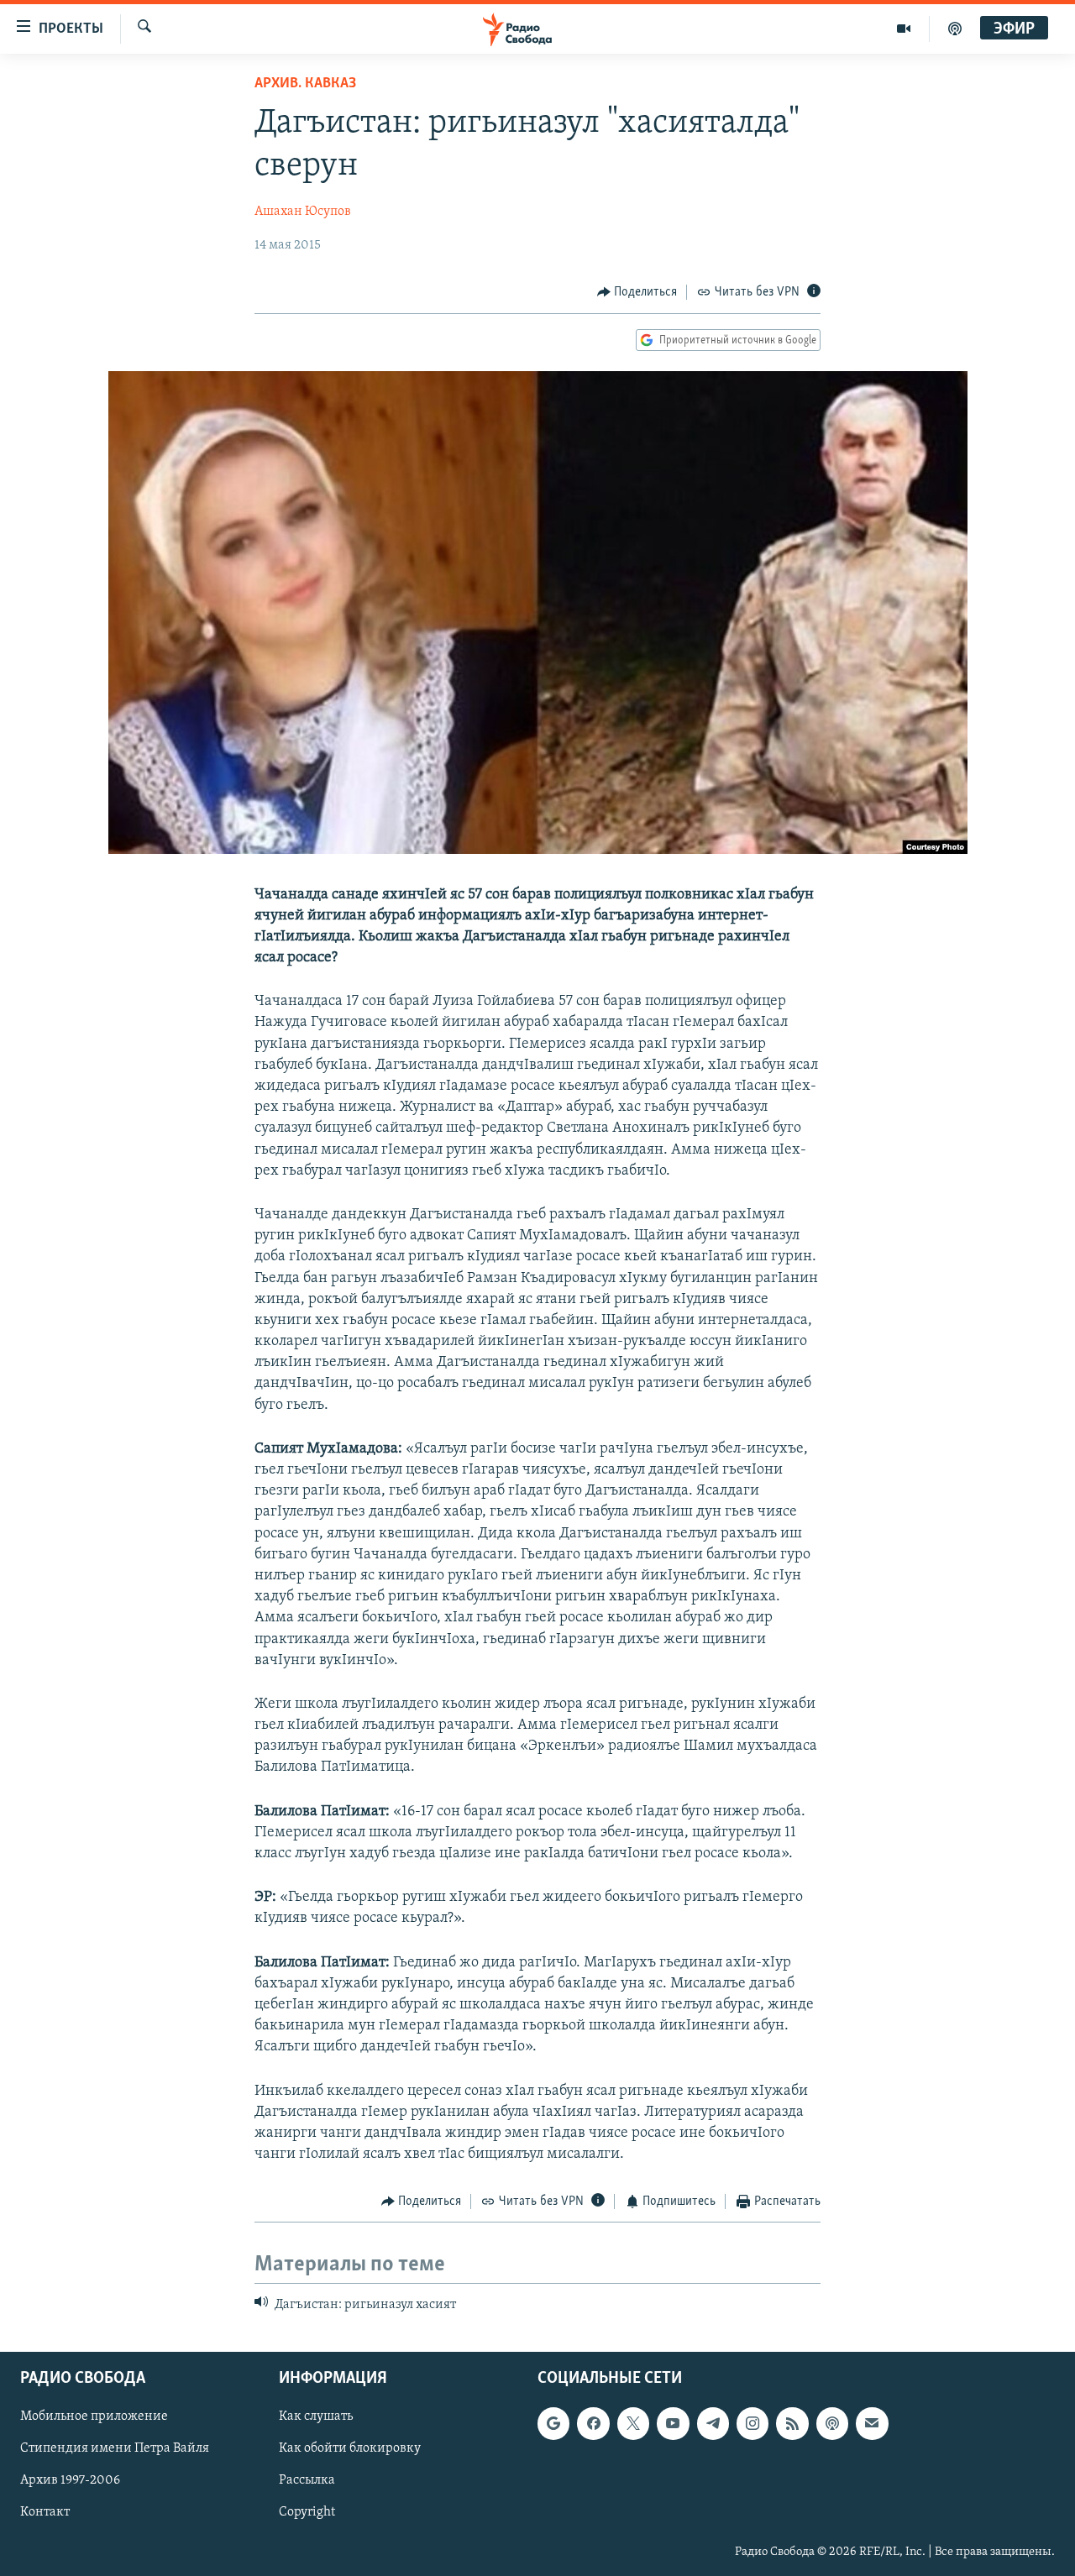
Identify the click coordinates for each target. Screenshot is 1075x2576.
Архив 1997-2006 (70, 2481)
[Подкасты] (832, 2423)
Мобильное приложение (94, 2416)
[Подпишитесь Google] (553, 2423)
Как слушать (316, 2416)
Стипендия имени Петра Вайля (115, 2448)
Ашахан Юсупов (303, 212)
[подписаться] (872, 2423)
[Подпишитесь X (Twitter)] (633, 2423)
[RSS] (792, 2423)
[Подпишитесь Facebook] (593, 2423)
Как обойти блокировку (350, 2448)
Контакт (45, 2513)
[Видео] (904, 29)
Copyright (307, 2513)
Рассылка (307, 2481)
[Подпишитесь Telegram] (713, 2423)
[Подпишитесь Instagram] (752, 2423)
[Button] (637, 292)
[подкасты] (955, 29)
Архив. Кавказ (305, 84)
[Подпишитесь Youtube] (673, 2423)
